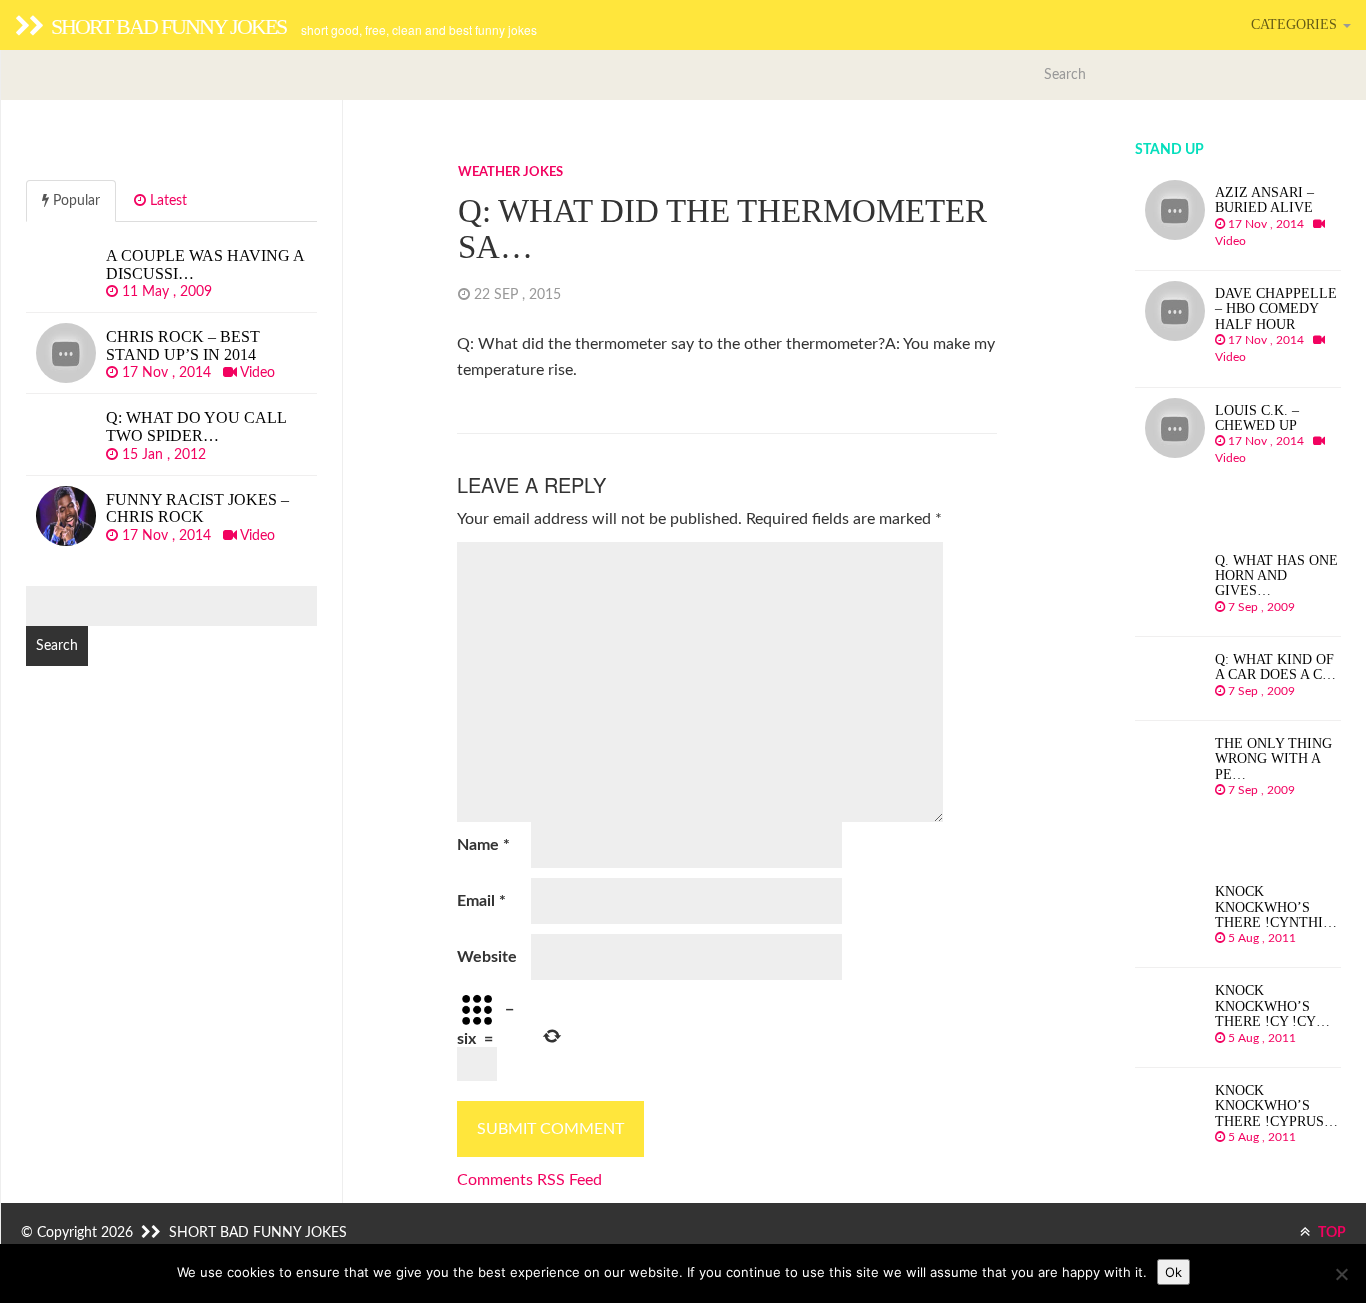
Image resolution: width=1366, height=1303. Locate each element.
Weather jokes (510, 172)
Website (487, 957)
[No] (1341, 1274)
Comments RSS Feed (529, 1180)
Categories (1296, 24)
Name (483, 845)
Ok (1173, 1272)
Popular (74, 201)
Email (481, 901)
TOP (1330, 1233)
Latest (166, 201)
